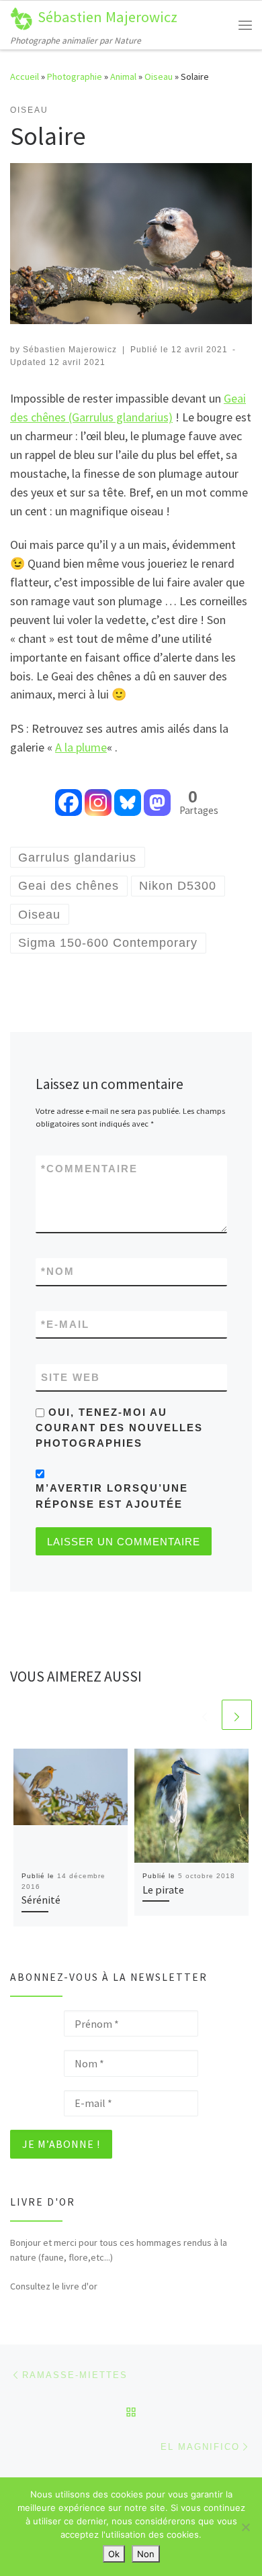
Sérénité (41, 1900)
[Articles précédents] (205, 1715)
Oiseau (159, 76)
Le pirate (163, 1890)
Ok (114, 2554)
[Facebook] (69, 793)
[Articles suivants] (237, 1715)
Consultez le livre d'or (54, 2286)
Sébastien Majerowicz (70, 350)
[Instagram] (98, 793)
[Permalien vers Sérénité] (71, 1806)
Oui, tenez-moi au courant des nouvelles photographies (119, 1428)
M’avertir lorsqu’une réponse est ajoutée (112, 1496)
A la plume (81, 747)
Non (146, 2554)
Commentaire (89, 1169)
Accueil (25, 76)
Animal (123, 76)
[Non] (245, 2527)
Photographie (75, 76)
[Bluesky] (128, 793)
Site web (71, 1377)
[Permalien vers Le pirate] (191, 1806)
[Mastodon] (157, 793)
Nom (58, 1271)
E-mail (65, 1324)
